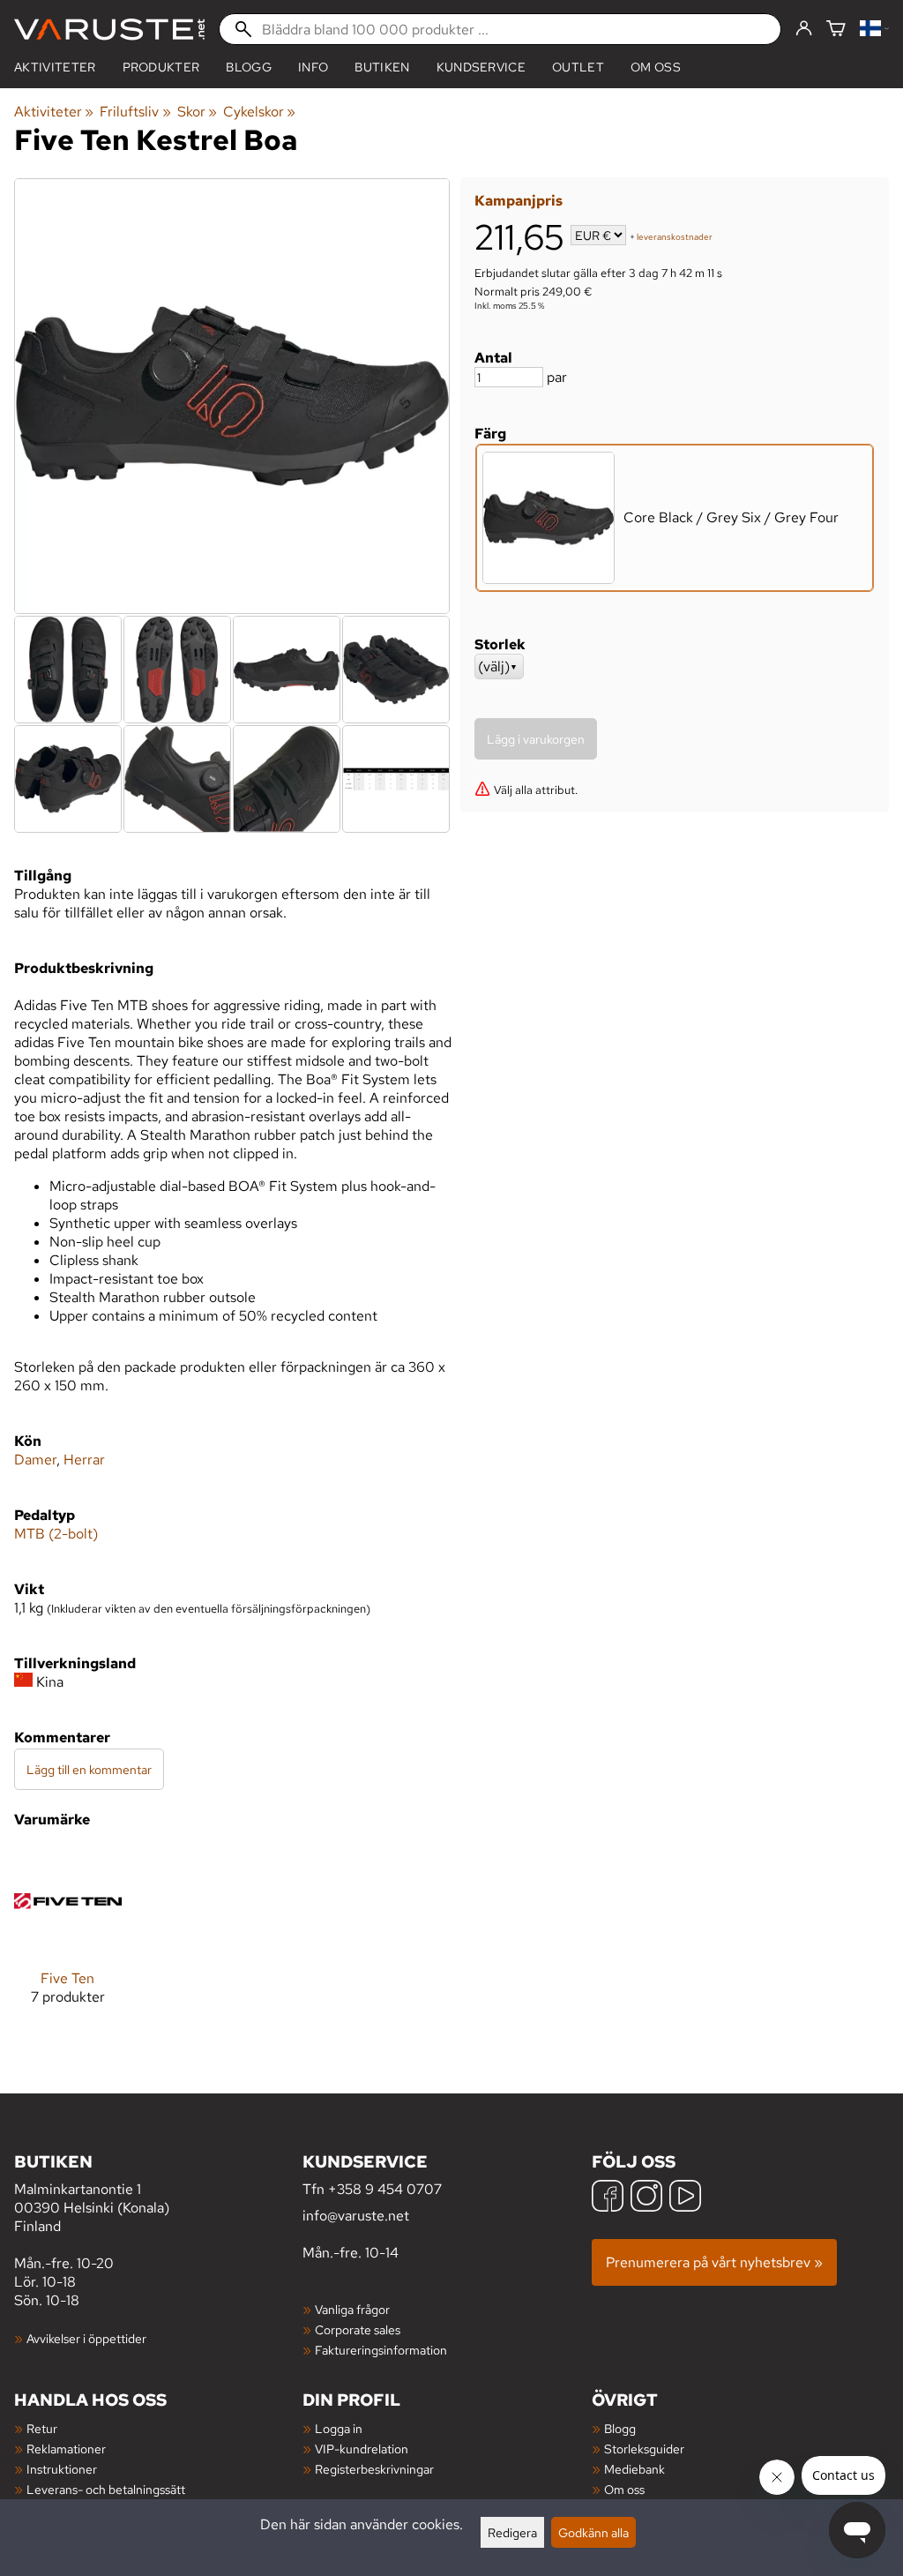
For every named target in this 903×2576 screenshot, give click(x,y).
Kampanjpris (519, 201)
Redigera (512, 2532)
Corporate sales (358, 2329)
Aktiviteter (55, 67)
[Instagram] (646, 2198)
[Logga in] (804, 29)
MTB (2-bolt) (56, 1534)
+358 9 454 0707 (385, 2189)
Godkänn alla (593, 2532)
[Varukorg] (836, 30)
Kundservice (481, 67)
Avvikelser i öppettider (86, 2338)
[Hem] (109, 30)
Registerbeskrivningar (374, 2469)
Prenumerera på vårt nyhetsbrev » (714, 2262)
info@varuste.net (356, 2216)
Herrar (84, 1460)
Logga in (339, 2428)
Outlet (578, 67)
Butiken (382, 67)
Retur (42, 2428)
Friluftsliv (135, 112)
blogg (249, 67)
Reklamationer (66, 2449)
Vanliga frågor (352, 2309)
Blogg (620, 2428)
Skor (197, 112)
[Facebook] (608, 2198)
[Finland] (874, 30)
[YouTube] (685, 2198)
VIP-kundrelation (362, 2449)
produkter (161, 67)
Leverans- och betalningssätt (106, 2489)
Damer (35, 1460)
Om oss (656, 67)
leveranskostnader (675, 237)
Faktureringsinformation (381, 2350)
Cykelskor (259, 112)
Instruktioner (62, 2469)
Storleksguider (644, 2449)
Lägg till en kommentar (89, 1769)
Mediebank (634, 2469)
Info (313, 67)
